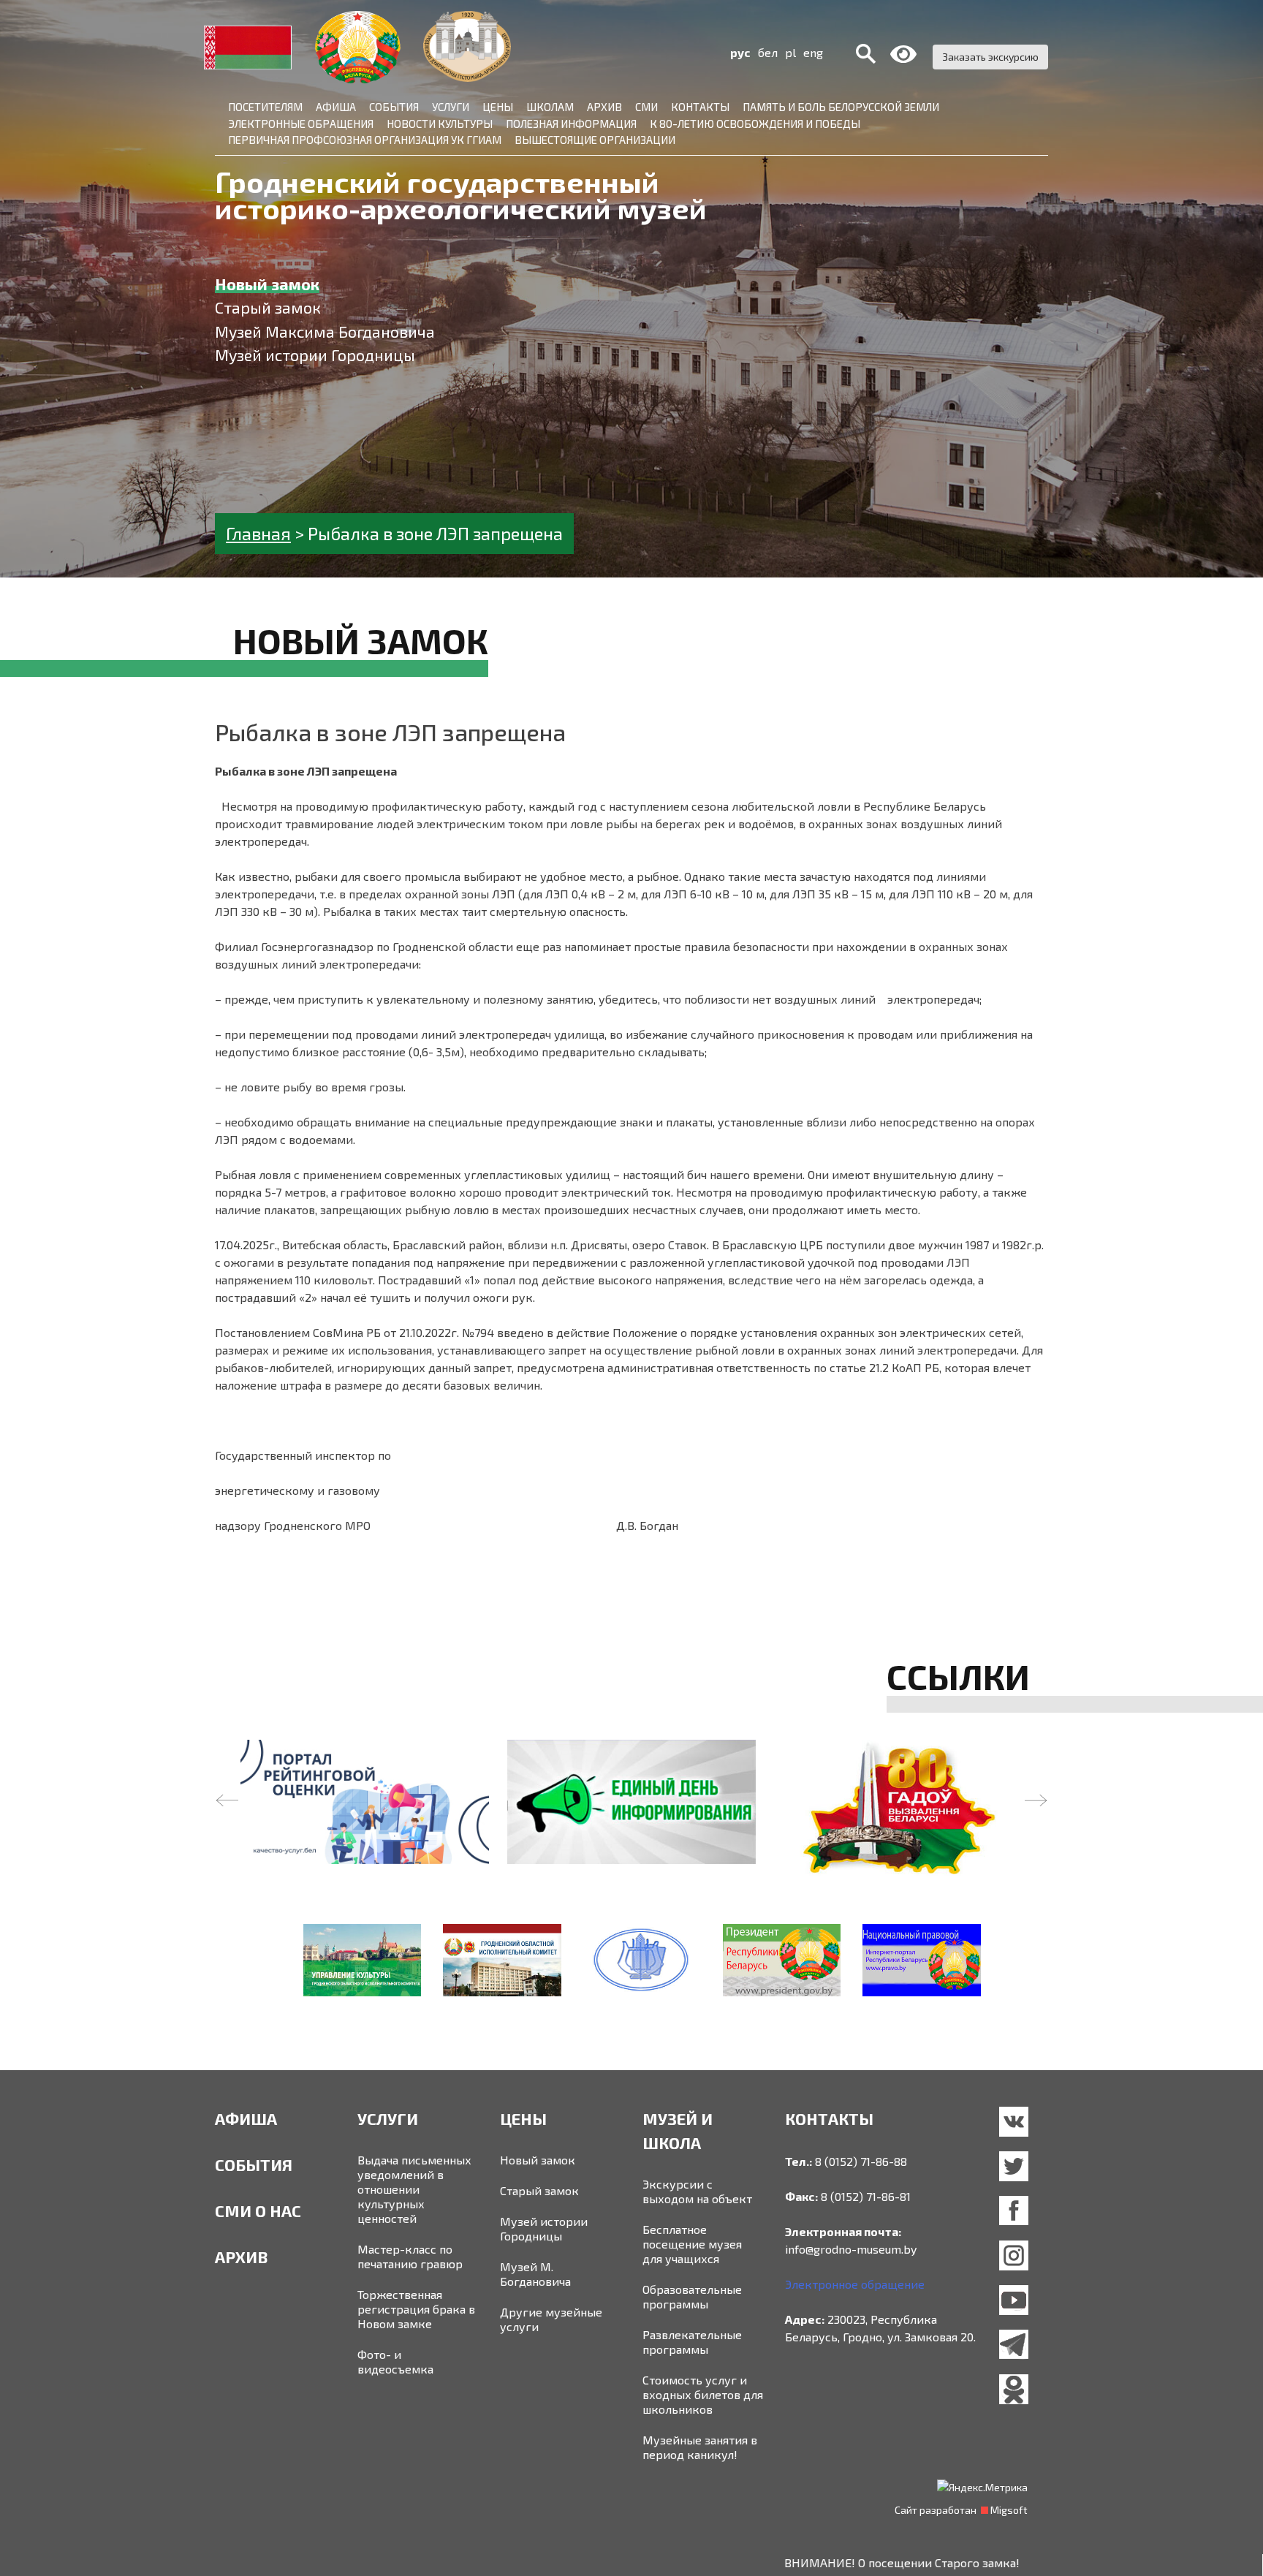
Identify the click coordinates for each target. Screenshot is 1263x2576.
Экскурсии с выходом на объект (697, 2191)
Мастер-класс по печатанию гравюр (410, 2256)
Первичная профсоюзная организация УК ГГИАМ (365, 140)
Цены (498, 107)
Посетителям (265, 107)
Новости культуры (440, 124)
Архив (604, 107)
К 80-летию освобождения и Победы (755, 124)
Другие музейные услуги (551, 2319)
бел (768, 52)
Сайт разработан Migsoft (961, 2510)
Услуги (451, 107)
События (394, 107)
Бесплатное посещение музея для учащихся (692, 2244)
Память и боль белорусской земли (841, 107)
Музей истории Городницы (544, 2228)
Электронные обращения (301, 124)
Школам (550, 107)
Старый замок (539, 2190)
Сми (646, 107)
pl (790, 52)
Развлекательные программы (692, 2342)
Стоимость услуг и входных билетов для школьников (703, 2394)
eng (813, 52)
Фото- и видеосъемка (395, 2361)
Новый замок (538, 2160)
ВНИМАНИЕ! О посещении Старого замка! (805, 2562)
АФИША (246, 2118)
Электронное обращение (855, 2284)
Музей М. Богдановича (535, 2274)
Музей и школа (678, 2130)
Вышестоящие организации (595, 140)
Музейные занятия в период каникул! (700, 2447)
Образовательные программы (692, 2296)
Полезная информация (571, 124)
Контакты (700, 107)
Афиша (336, 107)
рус (740, 52)
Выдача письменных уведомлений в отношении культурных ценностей (414, 2189)
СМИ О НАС (258, 2211)
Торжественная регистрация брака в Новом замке (416, 2309)
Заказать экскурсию (990, 57)
